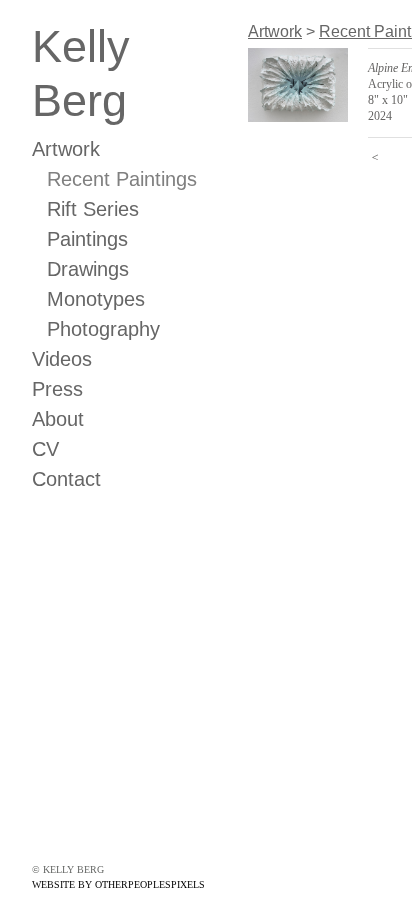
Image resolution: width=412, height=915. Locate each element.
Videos (62, 359)
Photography (103, 329)
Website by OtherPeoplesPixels (118, 884)
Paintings (87, 239)
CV (45, 449)
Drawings (88, 269)
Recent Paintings (122, 179)
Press (57, 389)
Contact (66, 479)
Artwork (66, 149)
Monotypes (96, 299)
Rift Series (93, 209)
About (58, 419)
